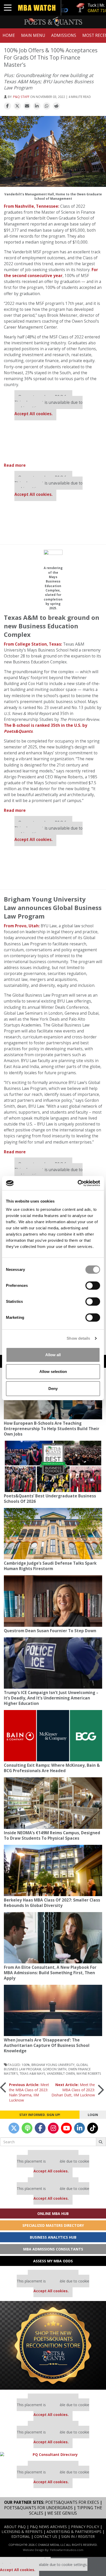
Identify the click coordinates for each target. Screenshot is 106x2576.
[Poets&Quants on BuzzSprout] (27, 2128)
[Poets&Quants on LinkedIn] (79, 2128)
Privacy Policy (85, 2527)
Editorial (21, 2536)
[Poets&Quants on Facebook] (40, 2128)
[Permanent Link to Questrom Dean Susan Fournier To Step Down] (53, 1601)
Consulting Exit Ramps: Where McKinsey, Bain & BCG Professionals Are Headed (52, 1768)
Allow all (53, 1355)
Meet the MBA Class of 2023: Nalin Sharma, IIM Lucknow (29, 2092)
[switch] (93, 1286)
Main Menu (33, 35)
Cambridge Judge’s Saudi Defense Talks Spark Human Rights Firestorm (50, 1566)
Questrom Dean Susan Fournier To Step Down (50, 1631)
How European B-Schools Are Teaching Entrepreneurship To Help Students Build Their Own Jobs (52, 1429)
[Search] (101, 2142)
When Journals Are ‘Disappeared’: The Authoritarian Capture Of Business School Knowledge (47, 2045)
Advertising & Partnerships (74, 2532)
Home (9, 35)
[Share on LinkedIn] (37, 106)
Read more (15, 465)
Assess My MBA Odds (53, 2261)
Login (93, 2115)
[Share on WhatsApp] (47, 106)
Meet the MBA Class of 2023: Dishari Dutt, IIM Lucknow (73, 2090)
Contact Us (46, 2536)
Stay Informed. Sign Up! (40, 2115)
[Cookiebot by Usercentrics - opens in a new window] (78, 1183)
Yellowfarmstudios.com (67, 2550)
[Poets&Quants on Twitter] (14, 2128)
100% (26, 2065)
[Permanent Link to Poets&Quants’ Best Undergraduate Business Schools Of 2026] (53, 1466)
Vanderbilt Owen (61, 2073)
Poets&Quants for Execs (72, 2502)
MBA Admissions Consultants (53, 2249)
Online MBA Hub (53, 2214)
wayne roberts (89, 2073)
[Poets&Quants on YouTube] (66, 2128)
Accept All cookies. (33, 414)
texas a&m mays (32, 2073)
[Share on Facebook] (7, 106)
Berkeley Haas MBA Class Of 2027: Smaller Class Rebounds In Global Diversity (52, 1903)
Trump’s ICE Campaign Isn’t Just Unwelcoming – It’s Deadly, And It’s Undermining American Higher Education (51, 1698)
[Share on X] (17, 106)
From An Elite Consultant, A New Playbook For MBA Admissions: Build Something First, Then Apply (50, 1973)
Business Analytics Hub (53, 2237)
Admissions (64, 35)
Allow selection (53, 1372)
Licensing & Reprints (22, 2532)
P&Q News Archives (48, 2527)
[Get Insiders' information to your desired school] (53, 2345)
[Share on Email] (27, 106)
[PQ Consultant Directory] (53, 2454)
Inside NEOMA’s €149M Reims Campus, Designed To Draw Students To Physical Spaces (52, 1836)
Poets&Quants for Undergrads (38, 2508)
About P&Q (15, 2527)
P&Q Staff (21, 97)
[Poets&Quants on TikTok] (93, 2128)
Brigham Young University (53, 2065)
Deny (53, 1389)
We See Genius (62, 2513)
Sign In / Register (78, 2536)
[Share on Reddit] (56, 106)
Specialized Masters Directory (53, 2225)
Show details (78, 1338)
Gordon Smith (55, 2069)
